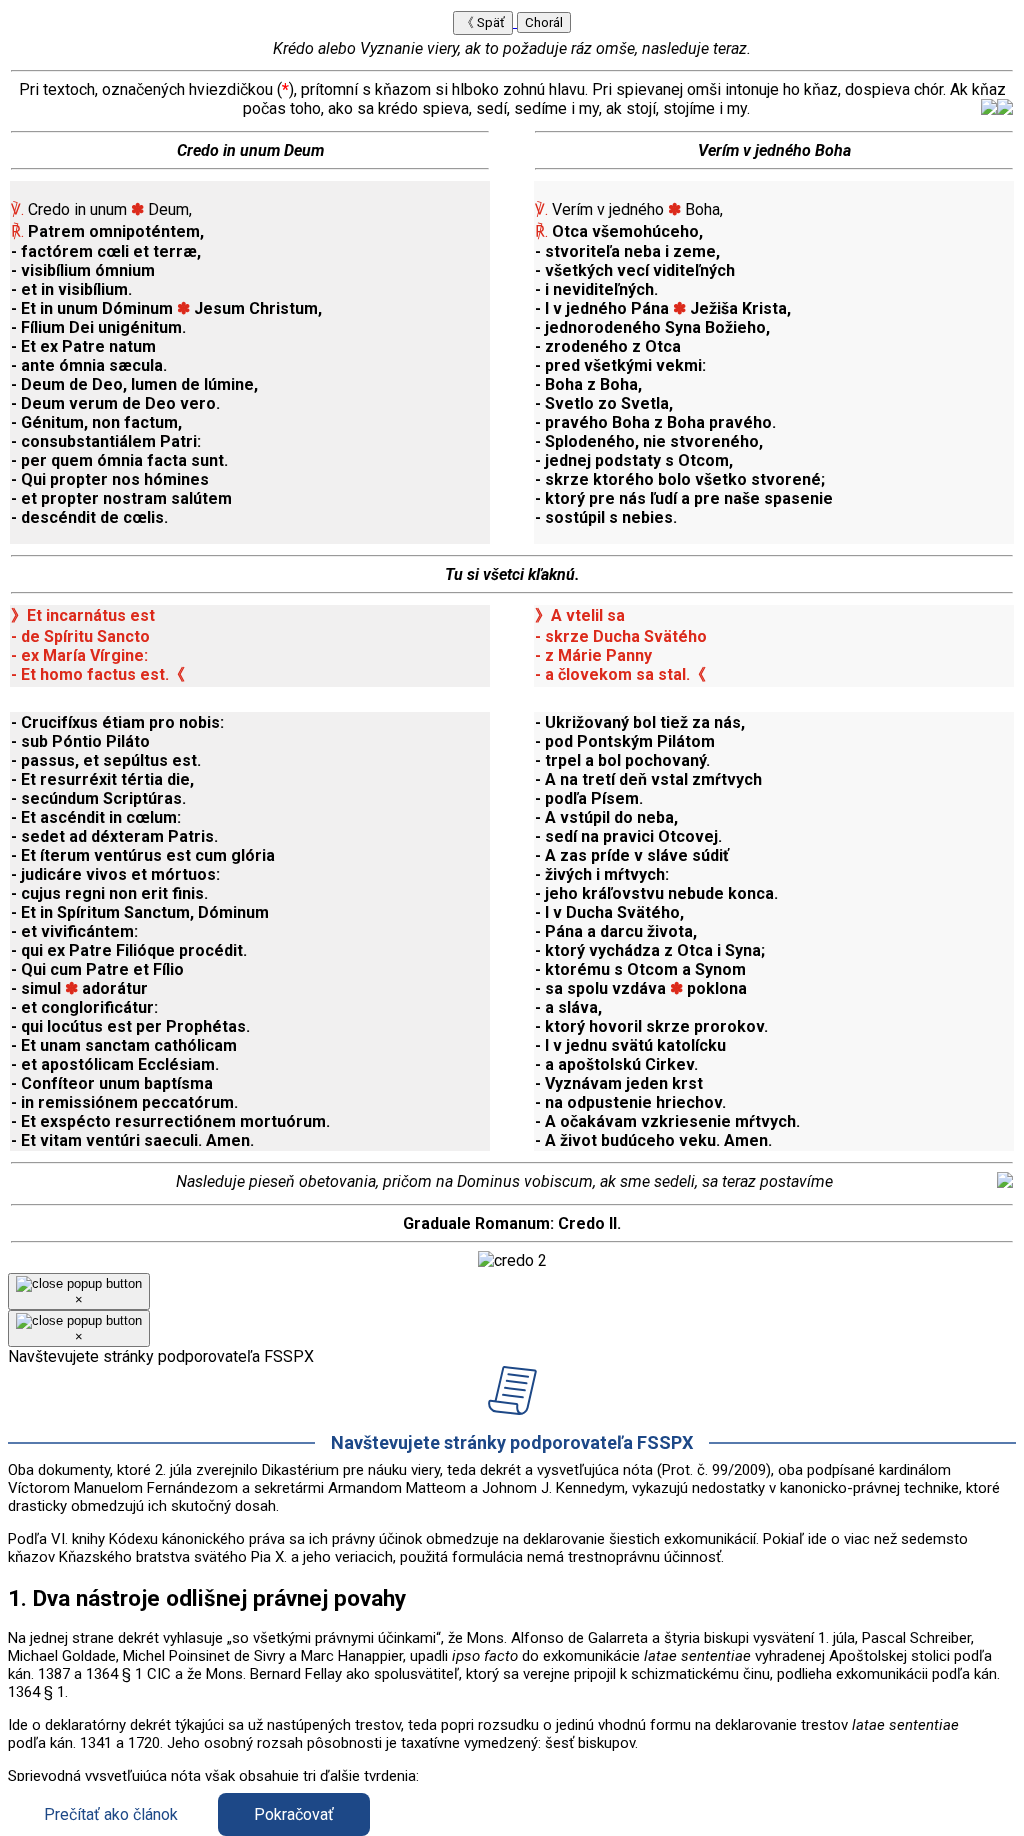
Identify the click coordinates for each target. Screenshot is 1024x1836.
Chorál (544, 22)
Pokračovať (294, 1814)
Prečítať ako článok (111, 1814)
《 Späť (483, 22)
